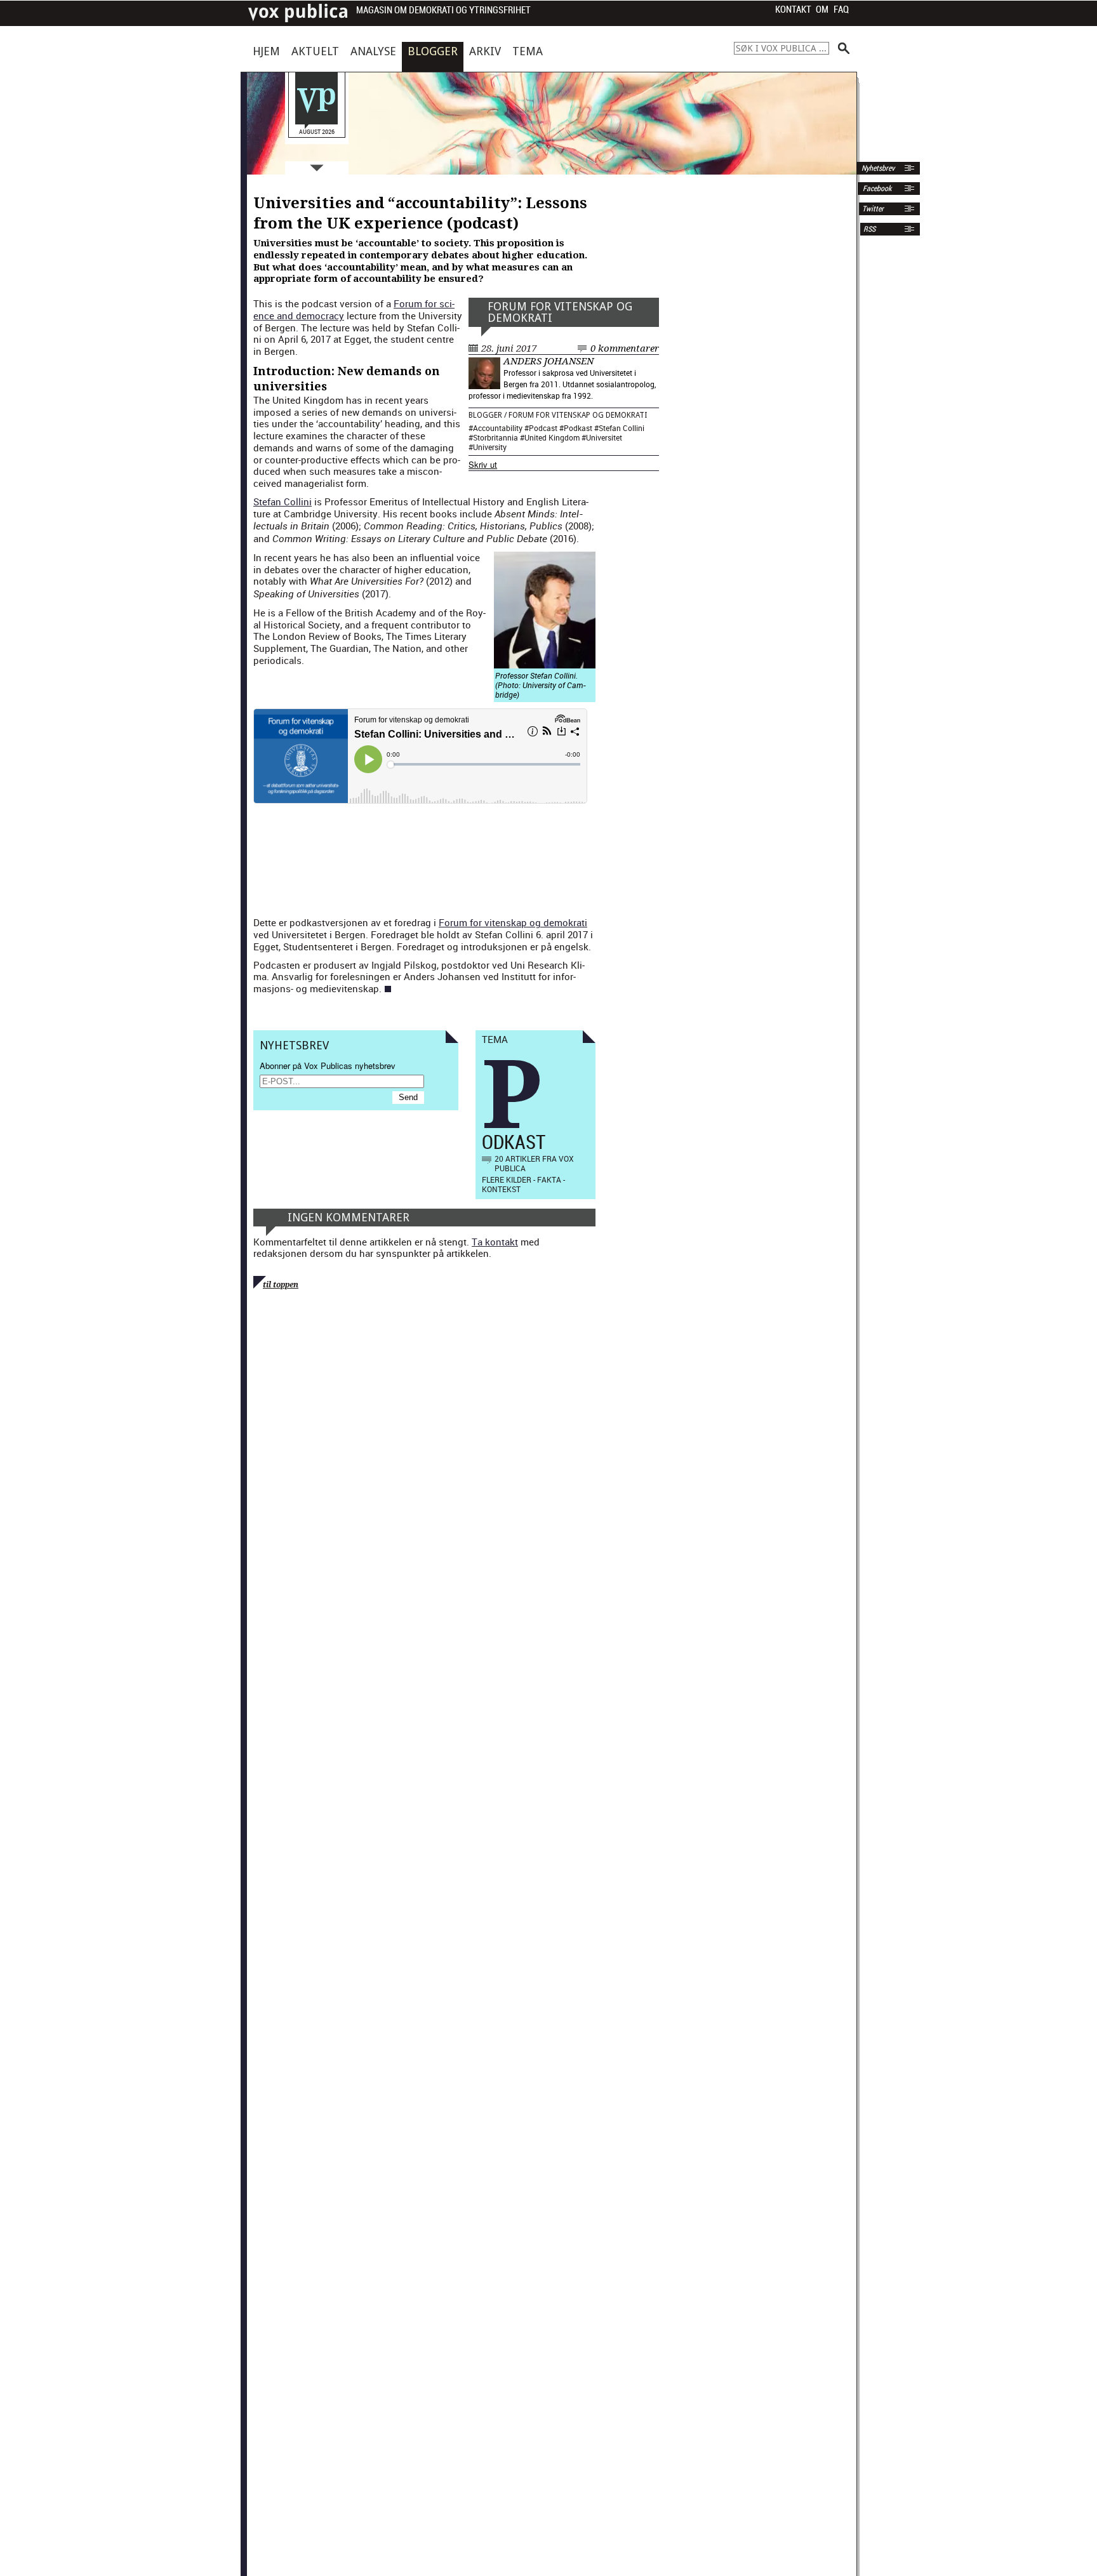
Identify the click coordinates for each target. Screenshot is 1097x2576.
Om (822, 10)
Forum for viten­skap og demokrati (513, 922)
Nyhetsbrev (877, 168)
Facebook (876, 189)
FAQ (841, 10)
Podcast (543, 428)
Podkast (578, 428)
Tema (528, 51)
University (490, 447)
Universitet (604, 437)
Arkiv (485, 51)
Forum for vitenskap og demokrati (560, 312)
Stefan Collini (622, 428)
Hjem (266, 51)
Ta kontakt (495, 1242)
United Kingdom (552, 437)
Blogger (433, 51)
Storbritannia (495, 437)
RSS (869, 229)
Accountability (498, 428)
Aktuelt (315, 51)
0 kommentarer (625, 349)
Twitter (873, 209)
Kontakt (793, 10)
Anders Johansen (548, 361)
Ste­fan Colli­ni (283, 501)
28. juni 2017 (509, 349)
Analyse (373, 51)
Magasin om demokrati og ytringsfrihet (443, 10)
